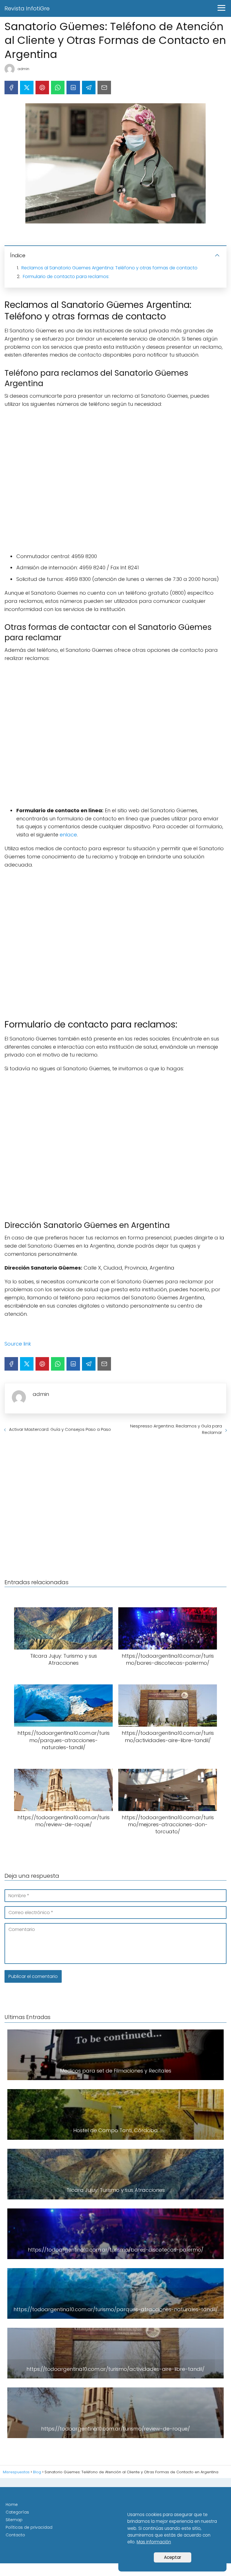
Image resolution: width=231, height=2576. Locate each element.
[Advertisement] (115, 480)
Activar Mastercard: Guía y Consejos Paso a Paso (60, 1429)
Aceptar (173, 2557)
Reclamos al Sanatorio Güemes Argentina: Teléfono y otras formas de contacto (109, 268)
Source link (18, 1344)
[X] (27, 88)
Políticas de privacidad (29, 2527)
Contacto (15, 2535)
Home (12, 2505)
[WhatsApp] (58, 88)
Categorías (17, 2512)
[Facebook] (11, 88)
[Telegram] (89, 88)
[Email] (104, 88)
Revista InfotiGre (27, 8)
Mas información (154, 2542)
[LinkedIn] (73, 88)
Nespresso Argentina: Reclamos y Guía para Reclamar (176, 1429)
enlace (68, 835)
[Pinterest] (42, 88)
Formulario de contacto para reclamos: (66, 277)
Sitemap (14, 2520)
